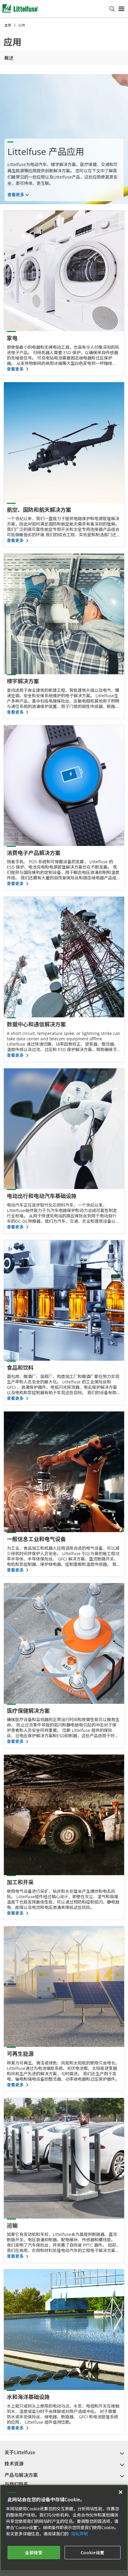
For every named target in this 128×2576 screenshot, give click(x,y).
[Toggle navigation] (121, 8)
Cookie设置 (93, 2553)
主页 (8, 25)
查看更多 (16, 195)
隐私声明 (79, 2534)
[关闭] (121, 2492)
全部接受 (34, 2553)
